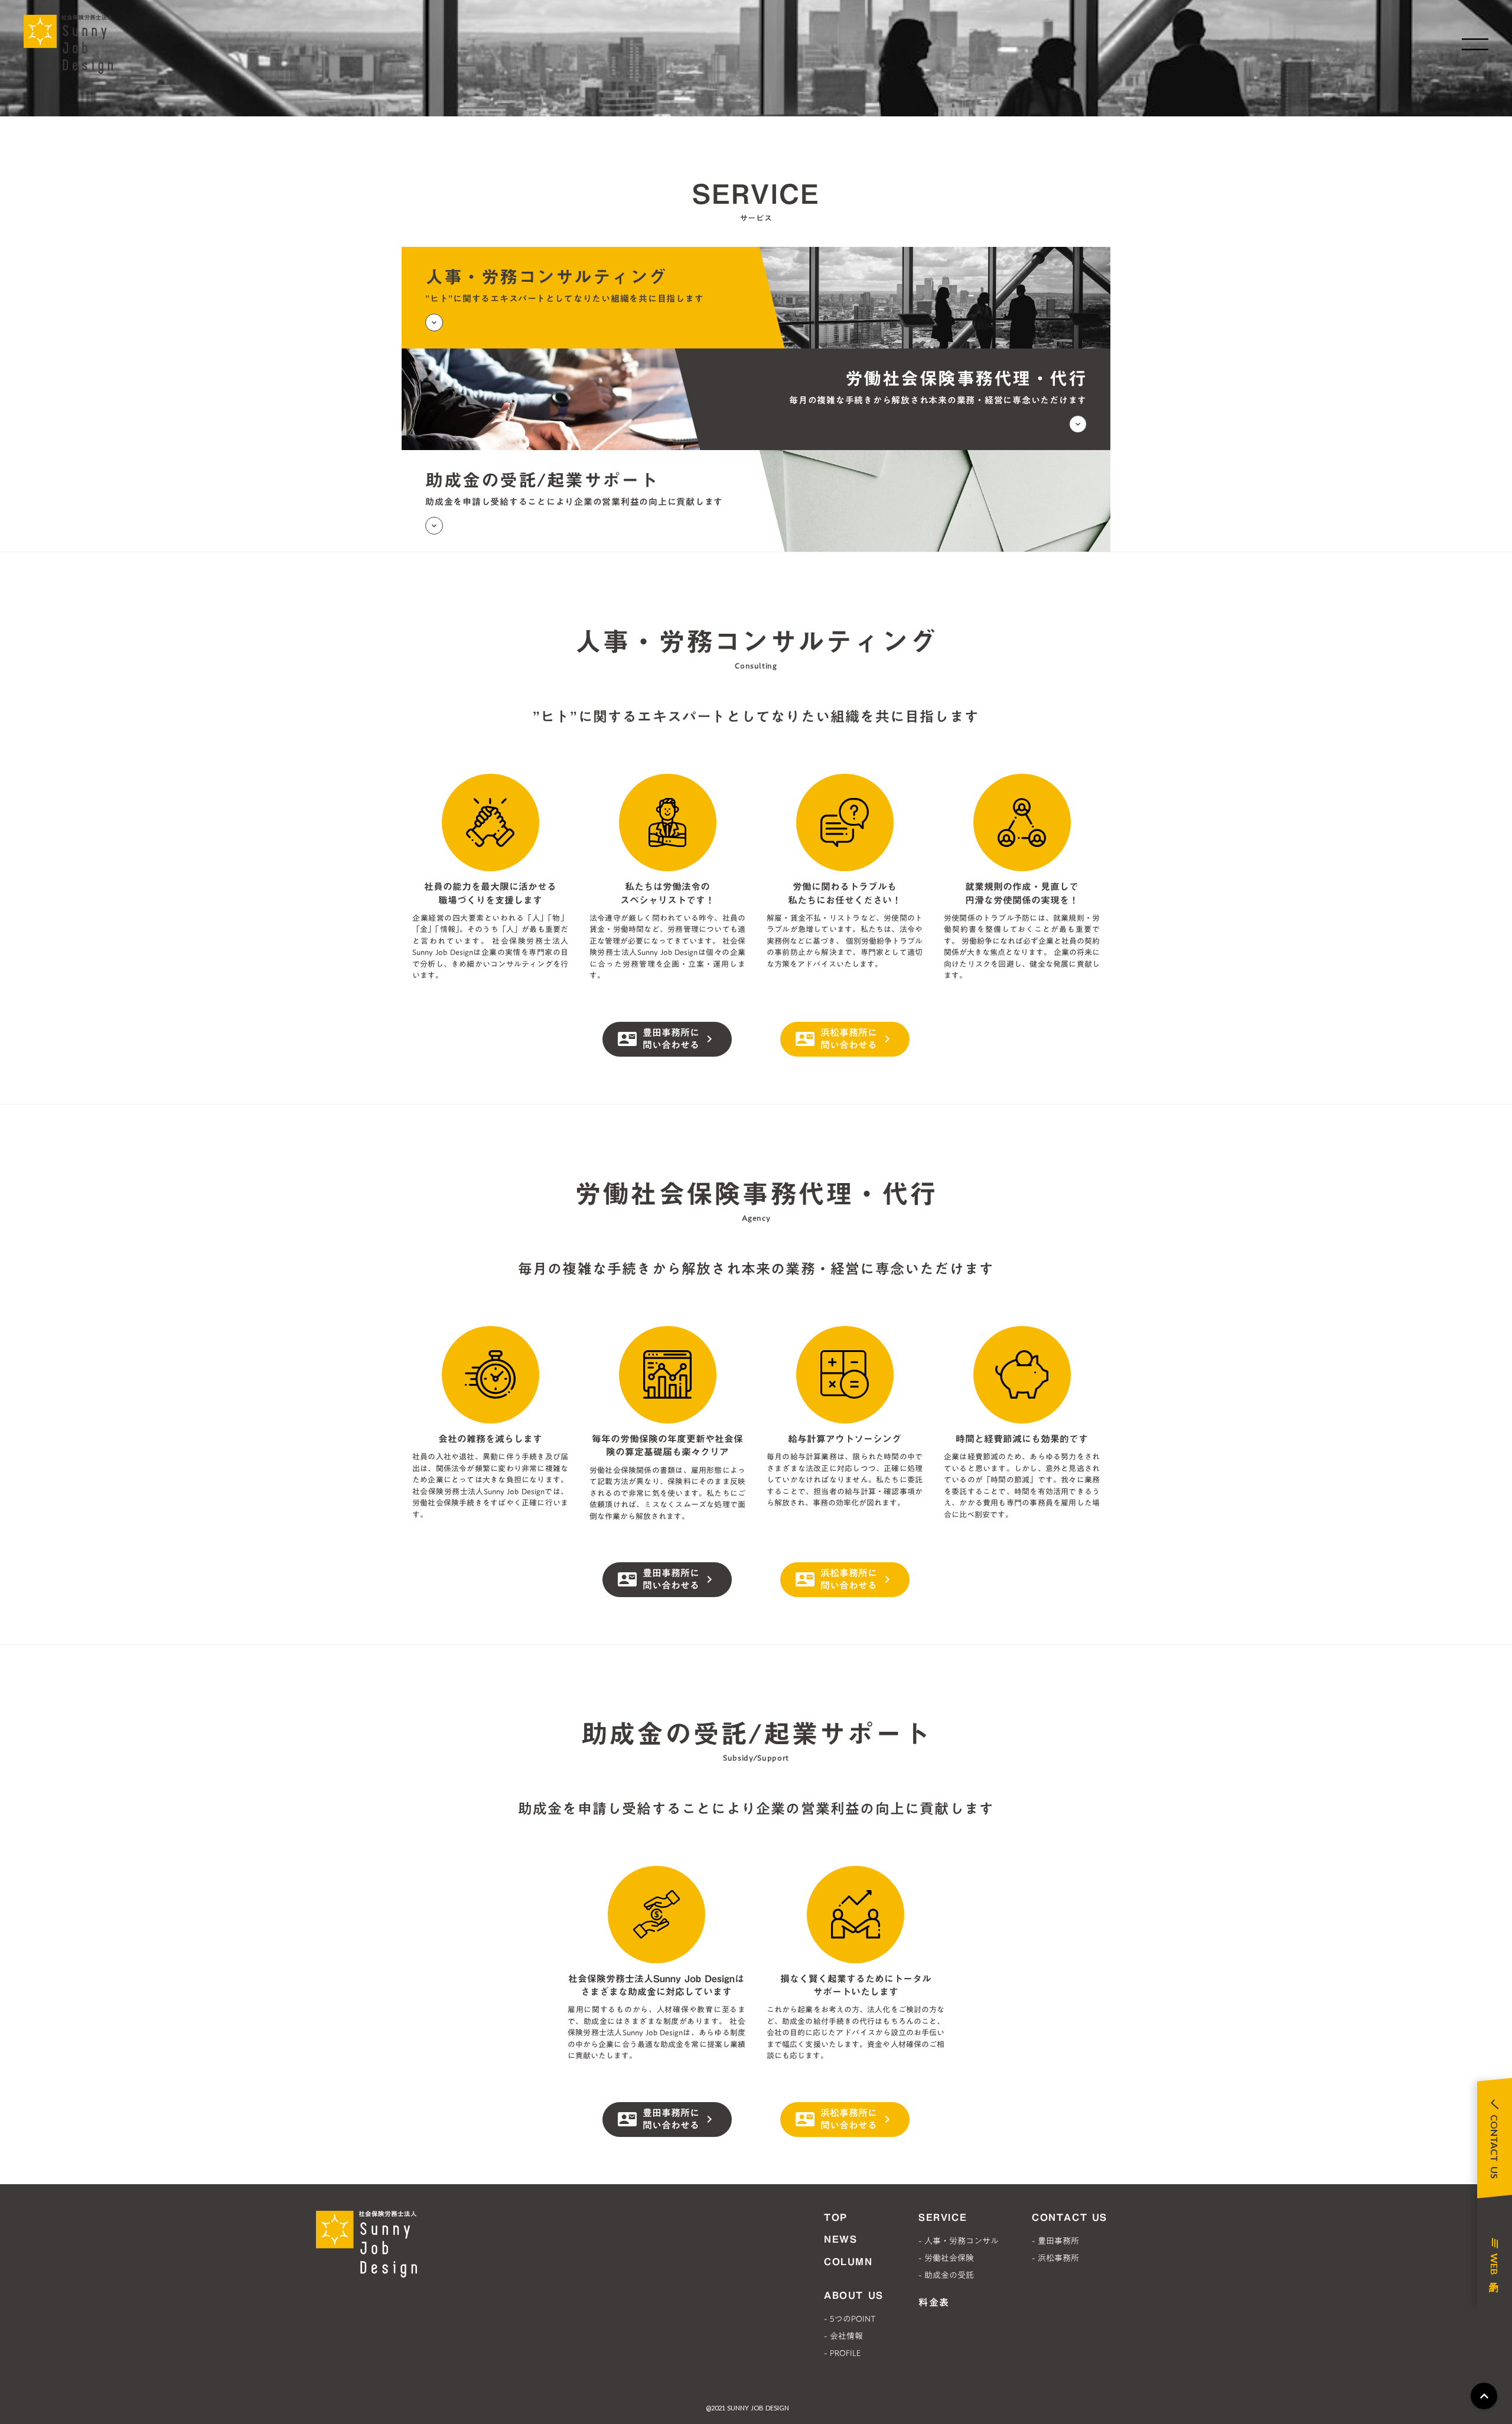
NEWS (840, 2239)
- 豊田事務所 (1055, 2241)
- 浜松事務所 (1055, 2258)
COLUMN (848, 2262)
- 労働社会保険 (946, 2258)
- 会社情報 (843, 2336)
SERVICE (943, 2217)
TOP (836, 2217)
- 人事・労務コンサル (959, 2241)
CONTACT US (1070, 2217)
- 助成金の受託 (946, 2275)
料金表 (934, 2302)
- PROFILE (842, 2353)
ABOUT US (854, 2295)
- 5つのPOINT (850, 2319)
